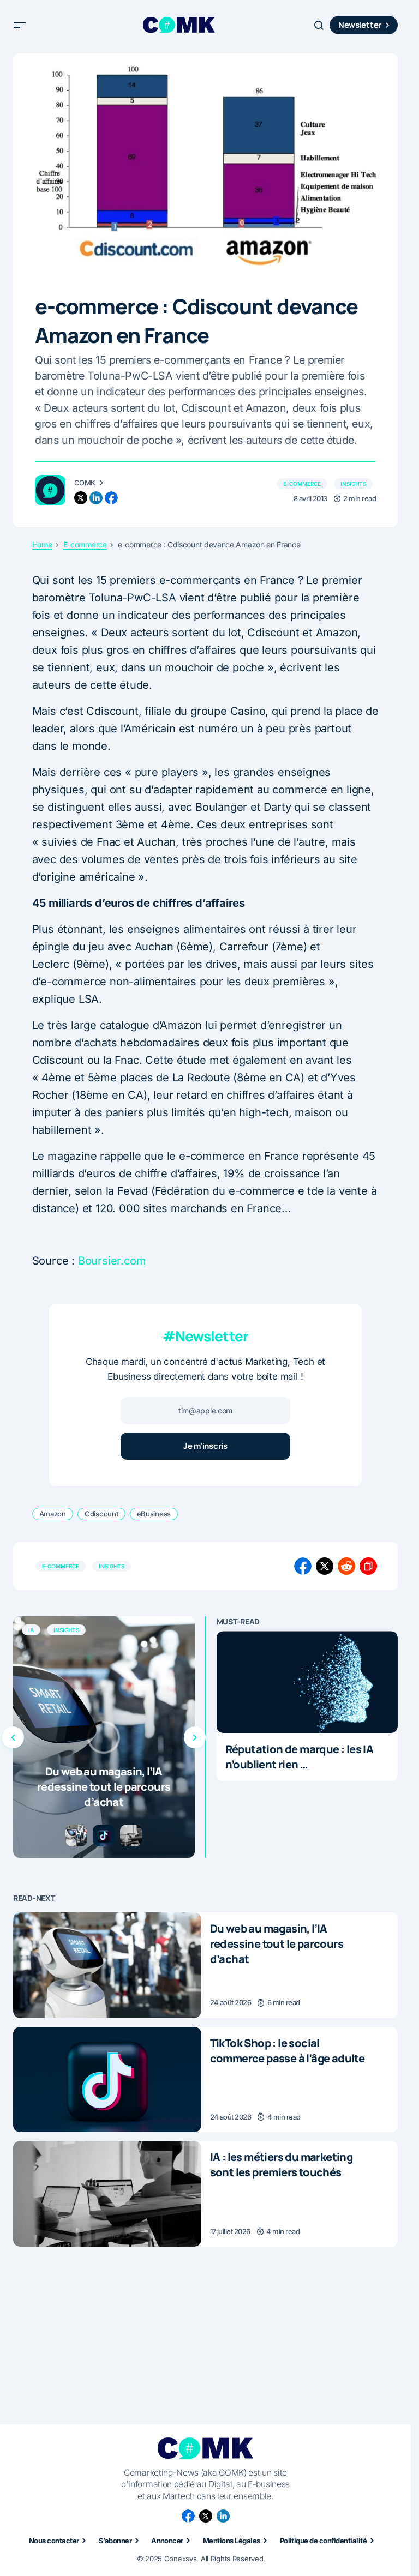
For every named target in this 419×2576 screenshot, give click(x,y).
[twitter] (81, 498)
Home (42, 545)
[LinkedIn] (223, 2516)
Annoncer (167, 2541)
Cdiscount (101, 1514)
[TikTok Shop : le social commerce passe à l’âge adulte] (107, 2080)
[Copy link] (368, 1566)
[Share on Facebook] (303, 1566)
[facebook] (111, 498)
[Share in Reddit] (346, 1566)
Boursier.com (112, 1261)
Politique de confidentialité (323, 2541)
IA (31, 1630)
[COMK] (50, 490)
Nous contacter (54, 2541)
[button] (20, 25)
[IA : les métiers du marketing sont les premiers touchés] (107, 2194)
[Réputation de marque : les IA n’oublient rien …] (307, 1682)
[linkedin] (96, 498)
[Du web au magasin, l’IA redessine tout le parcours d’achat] (104, 1737)
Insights (353, 484)
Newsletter (360, 25)
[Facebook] (188, 2516)
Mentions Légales (232, 2541)
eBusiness (154, 1514)
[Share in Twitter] (325, 1566)
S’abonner (115, 2541)
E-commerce (302, 484)
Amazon (53, 1514)
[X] (206, 2516)
